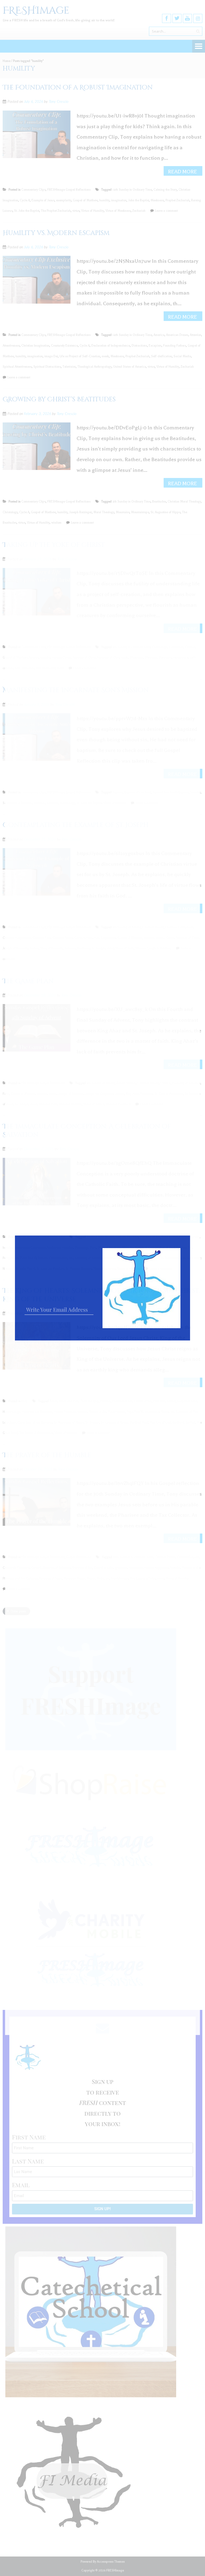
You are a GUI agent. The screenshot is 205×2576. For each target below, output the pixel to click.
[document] (102, 1288)
